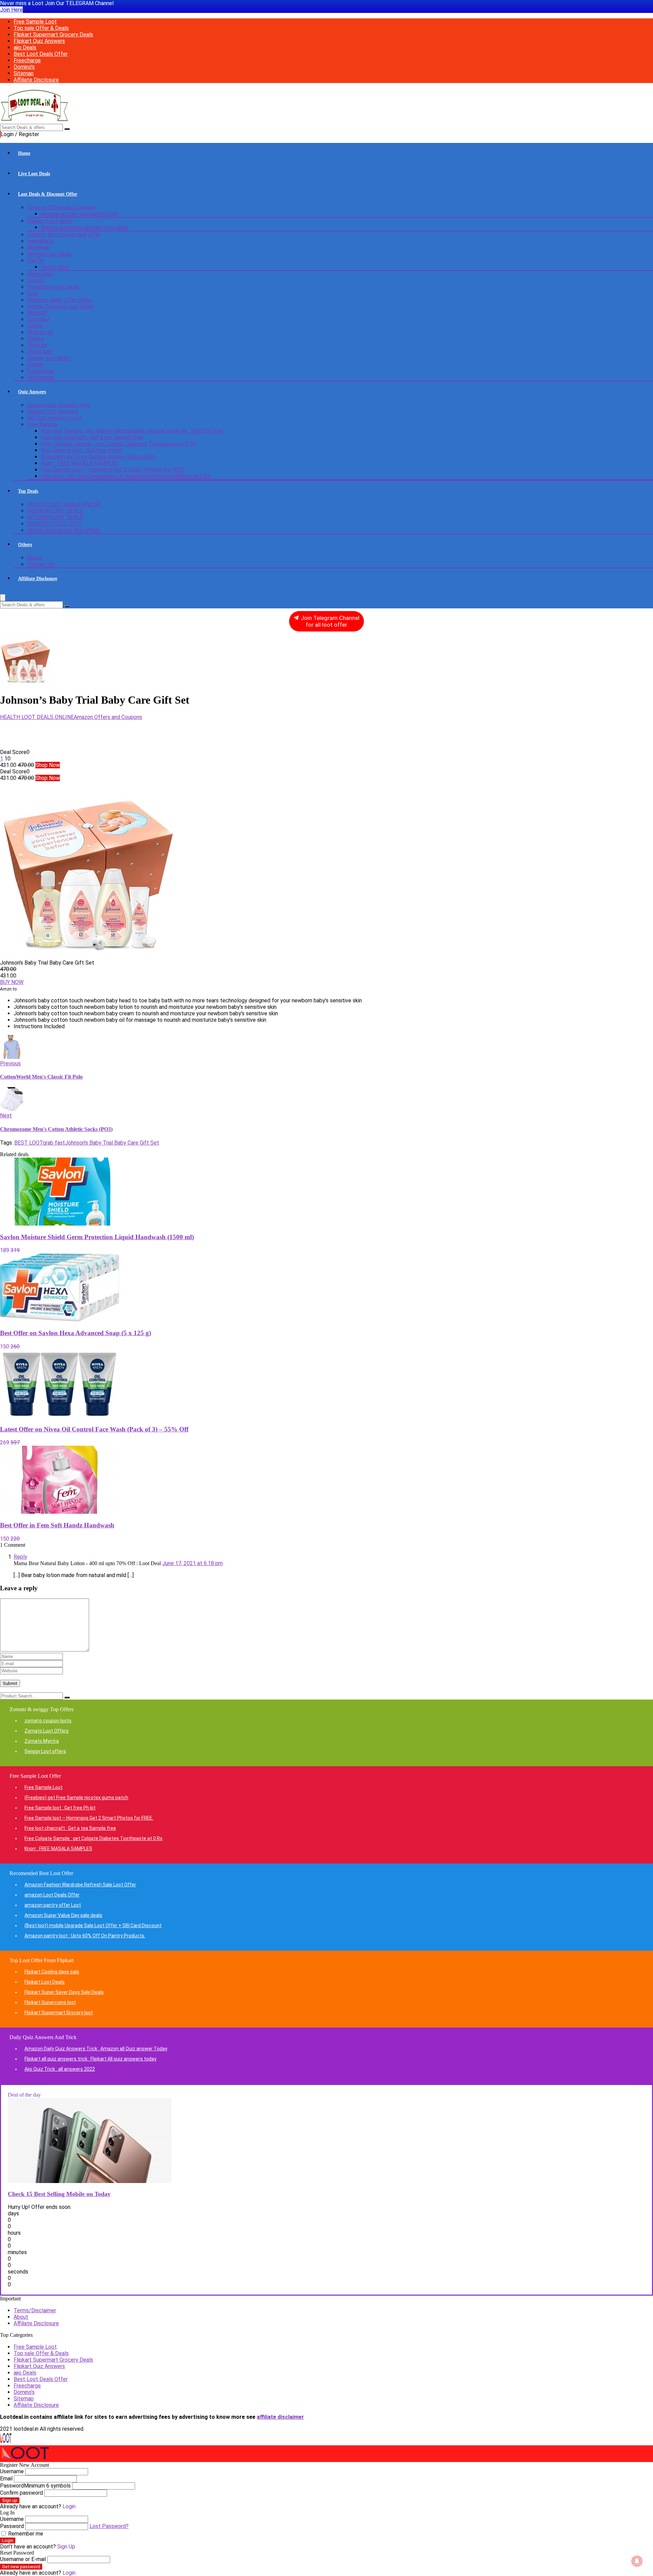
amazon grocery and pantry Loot (80, 214)
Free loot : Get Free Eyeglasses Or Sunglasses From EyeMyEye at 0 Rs (125, 476)
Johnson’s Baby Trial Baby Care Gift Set (112, 1143)
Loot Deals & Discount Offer (48, 194)
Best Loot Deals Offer (41, 54)
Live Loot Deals (34, 174)
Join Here (11, 10)
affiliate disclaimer (280, 2417)
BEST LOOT (29, 1143)
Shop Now (48, 765)
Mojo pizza (40, 332)
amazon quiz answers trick (58, 405)
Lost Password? (109, 2526)
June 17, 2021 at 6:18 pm (192, 1563)
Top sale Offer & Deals (41, 28)
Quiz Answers (32, 392)
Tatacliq (37, 345)
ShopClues (40, 352)
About (35, 558)
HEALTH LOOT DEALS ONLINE (64, 504)
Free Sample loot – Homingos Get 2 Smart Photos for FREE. (113, 470)
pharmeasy (40, 274)
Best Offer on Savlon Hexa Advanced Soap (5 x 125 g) (76, 1333)
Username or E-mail (23, 2559)
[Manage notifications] (637, 2561)
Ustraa (35, 365)
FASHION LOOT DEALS (55, 511)
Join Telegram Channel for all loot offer (329, 621)
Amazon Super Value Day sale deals (63, 1915)
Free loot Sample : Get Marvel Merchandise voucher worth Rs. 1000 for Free (132, 431)
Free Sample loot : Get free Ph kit (81, 450)
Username (12, 2471)
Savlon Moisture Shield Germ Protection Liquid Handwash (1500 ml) (97, 1237)
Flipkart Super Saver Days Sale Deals (64, 1992)
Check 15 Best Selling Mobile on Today (59, 2194)
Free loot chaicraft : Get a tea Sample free (92, 437)
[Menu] (3, 598)
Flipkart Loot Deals (45, 1982)
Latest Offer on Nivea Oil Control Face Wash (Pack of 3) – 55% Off (94, 1429)
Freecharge (27, 60)
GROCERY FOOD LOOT (54, 524)
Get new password (21, 2567)
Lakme (35, 326)
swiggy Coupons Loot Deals (61, 306)
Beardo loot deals (48, 358)
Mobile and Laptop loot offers (64, 530)
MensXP (37, 313)
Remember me (25, 2534)
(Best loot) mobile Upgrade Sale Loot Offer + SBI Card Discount (93, 1925)
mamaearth (41, 241)
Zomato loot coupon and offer (64, 235)
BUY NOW (12, 982)
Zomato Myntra (42, 1741)
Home (24, 153)
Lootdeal (38, 319)
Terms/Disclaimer (35, 2310)
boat (33, 293)
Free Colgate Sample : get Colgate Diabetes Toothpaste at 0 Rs (118, 444)
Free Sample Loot (35, 22)
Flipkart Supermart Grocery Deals (53, 35)
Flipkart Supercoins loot (50, 2002)
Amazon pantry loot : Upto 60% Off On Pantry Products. (85, 1936)
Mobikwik (38, 248)
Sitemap (24, 73)
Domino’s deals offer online (60, 300)
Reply (20, 1557)
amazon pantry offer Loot (53, 1905)
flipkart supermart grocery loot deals (85, 227)
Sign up (10, 2500)
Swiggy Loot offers (45, 1751)
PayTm (36, 260)
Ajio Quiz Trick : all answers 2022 (60, 2069)
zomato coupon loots (48, 1721)
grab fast (54, 1143)
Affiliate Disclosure (36, 80)
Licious (36, 281)
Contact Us (41, 564)
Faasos (36, 339)
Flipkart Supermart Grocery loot (59, 2013)
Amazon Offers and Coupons (61, 207)
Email (6, 2479)
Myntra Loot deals (49, 254)
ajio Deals (25, 47)
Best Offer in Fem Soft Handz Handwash (57, 1525)
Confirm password (21, 2493)
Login (8, 2540)
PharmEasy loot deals (53, 287)
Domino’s (24, 67)
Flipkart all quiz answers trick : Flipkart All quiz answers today (90, 2059)
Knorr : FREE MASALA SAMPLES (80, 463)
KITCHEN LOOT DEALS (55, 517)
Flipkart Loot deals (50, 221)
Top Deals (28, 491)
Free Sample (42, 424)
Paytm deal (55, 267)
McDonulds (41, 378)
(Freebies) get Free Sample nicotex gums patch (98, 457)
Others (25, 545)
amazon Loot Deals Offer (52, 1895)
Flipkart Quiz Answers (39, 41)
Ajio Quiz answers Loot (54, 418)
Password (35, 2486)
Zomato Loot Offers (47, 1731)
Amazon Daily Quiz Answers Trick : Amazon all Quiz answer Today (96, 2049)
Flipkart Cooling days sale (52, 1972)
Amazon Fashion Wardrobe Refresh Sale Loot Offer (80, 1885)
